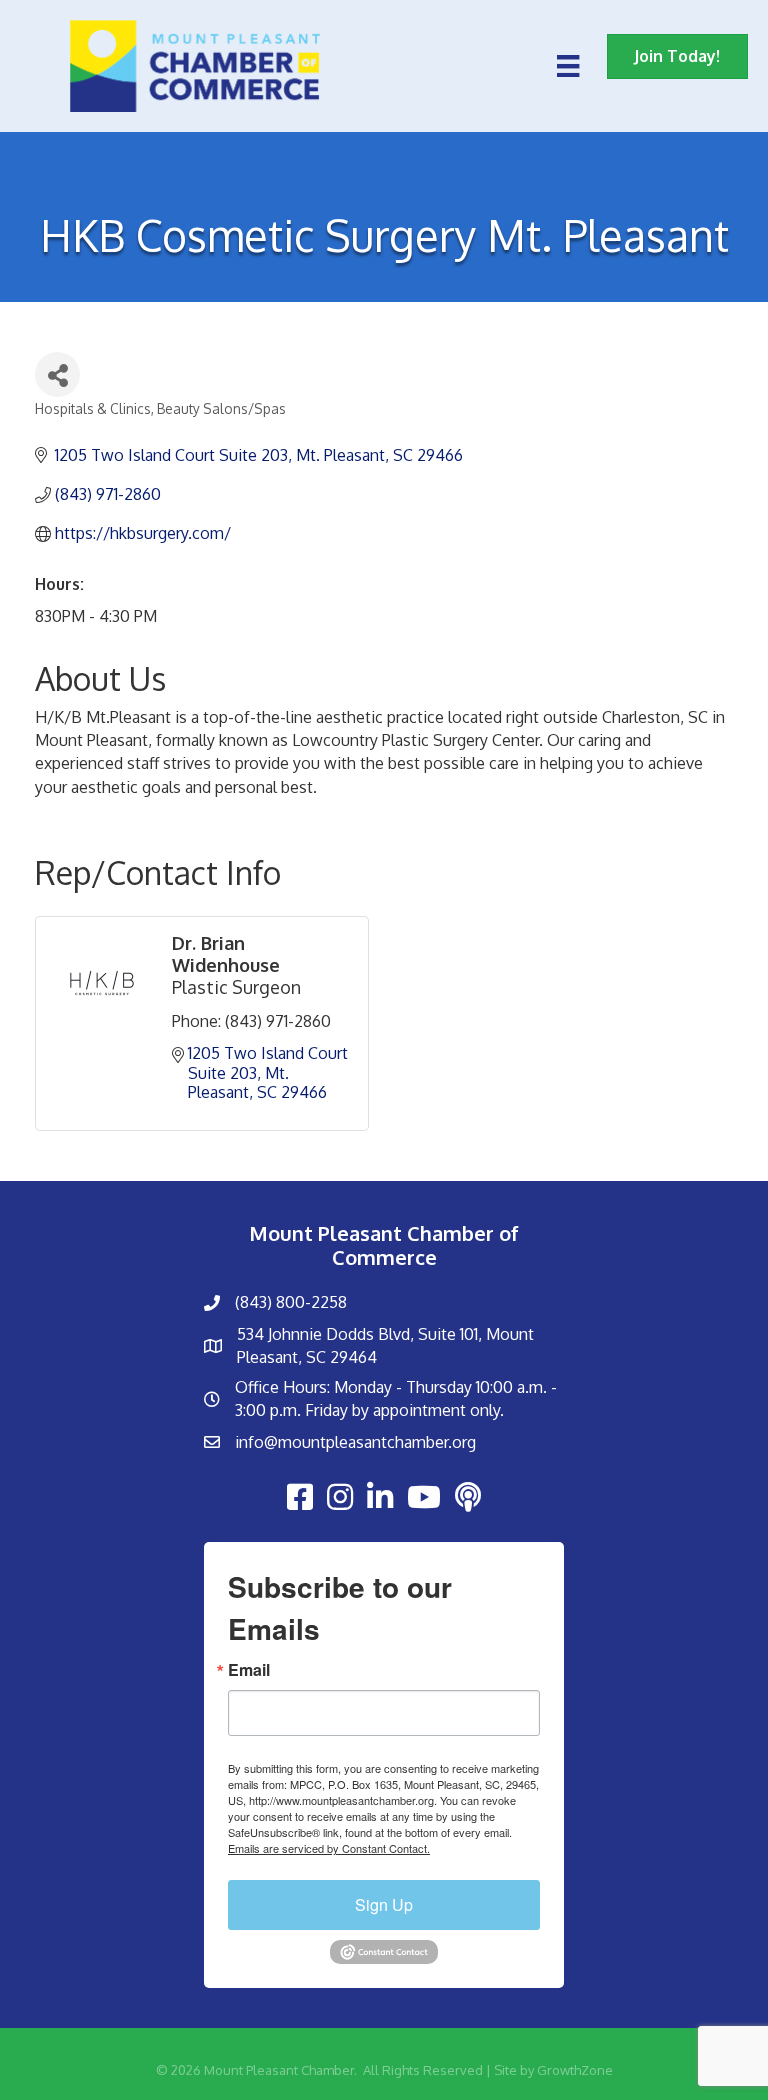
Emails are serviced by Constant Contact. (329, 1848)
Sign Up (384, 1904)
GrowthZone (575, 2070)
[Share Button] (57, 374)
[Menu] (568, 66)
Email (249, 1670)
